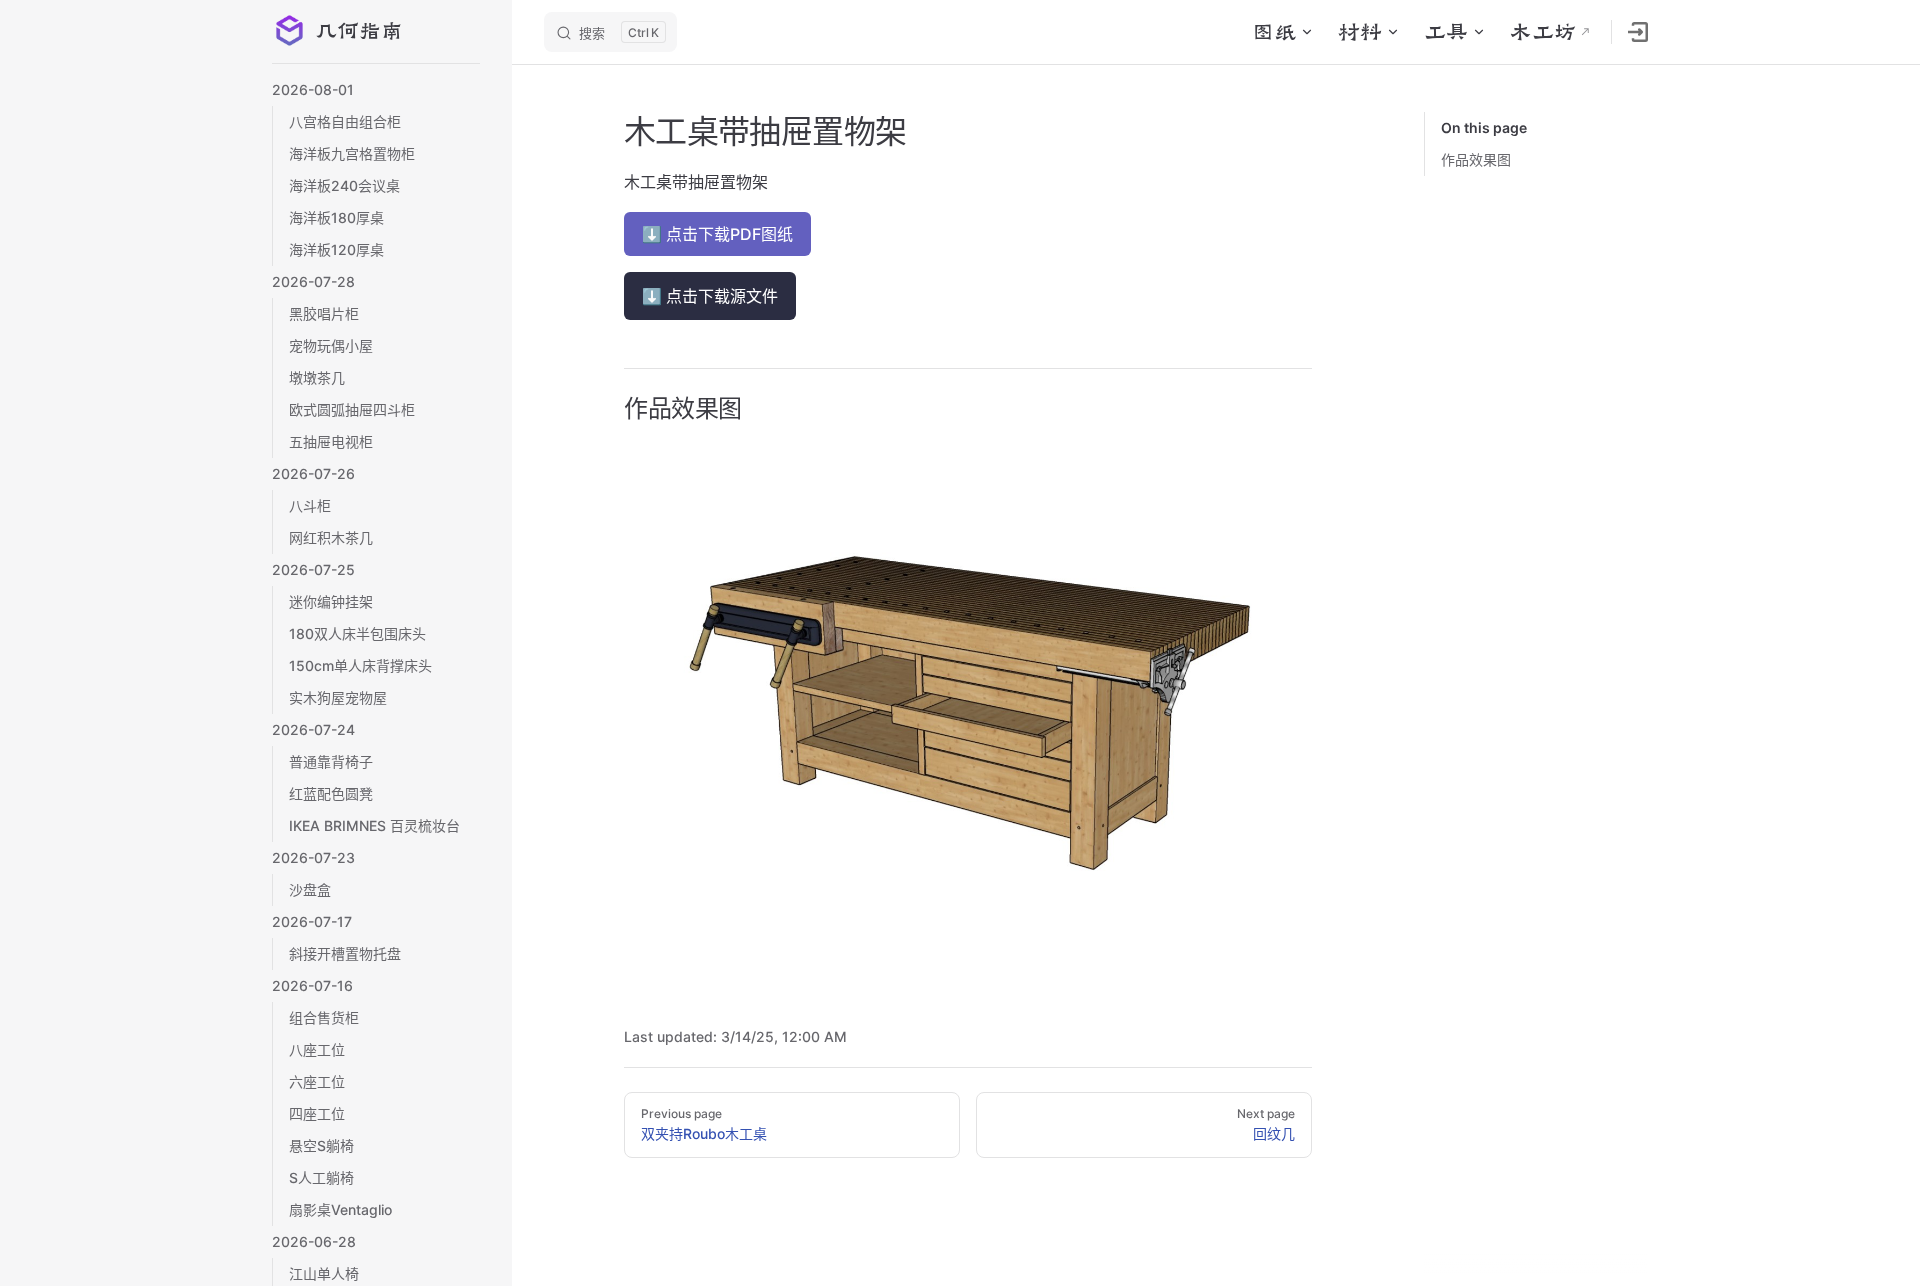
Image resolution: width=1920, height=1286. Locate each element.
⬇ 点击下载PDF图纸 (717, 234)
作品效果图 (1476, 159)
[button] (376, 90)
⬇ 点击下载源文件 (710, 296)
